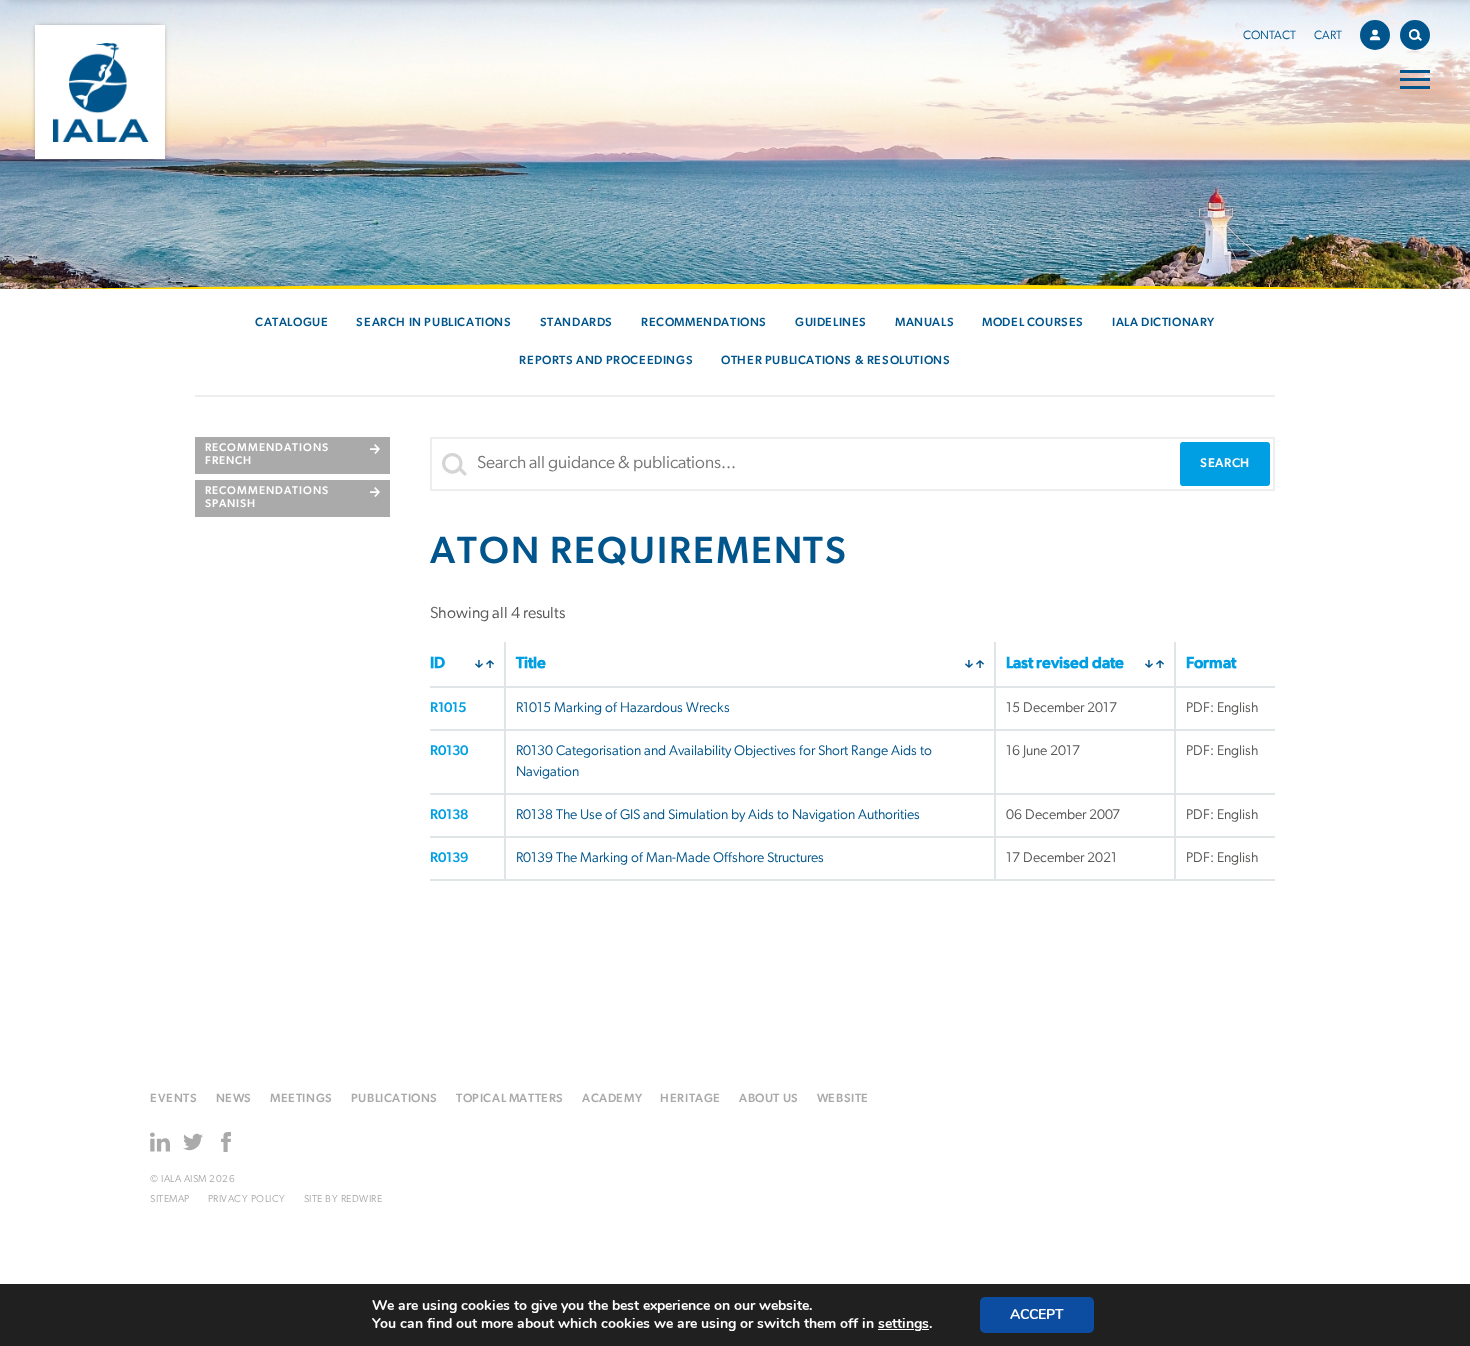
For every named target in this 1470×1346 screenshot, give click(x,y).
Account (1375, 35)
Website (843, 1099)
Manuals (924, 323)
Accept (1037, 1314)
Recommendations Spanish (267, 498)
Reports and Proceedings (606, 361)
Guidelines (831, 323)
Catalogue (291, 323)
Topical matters (510, 1099)
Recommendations (704, 323)
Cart (1328, 36)
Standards (576, 323)
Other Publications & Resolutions (835, 361)
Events (174, 1099)
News (234, 1099)
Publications (394, 1099)
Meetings (301, 1099)
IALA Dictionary (1163, 323)
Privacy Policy (247, 1199)
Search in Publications (433, 323)
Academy (612, 1099)
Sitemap (170, 1199)
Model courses (1033, 323)
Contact (1269, 36)
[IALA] (100, 92)
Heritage (690, 1099)
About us (769, 1099)
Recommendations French (267, 455)
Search (1415, 35)
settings (903, 1324)
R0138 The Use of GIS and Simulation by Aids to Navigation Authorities (718, 815)
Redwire (362, 1199)
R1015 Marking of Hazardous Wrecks (623, 708)
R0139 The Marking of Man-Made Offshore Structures (670, 858)
